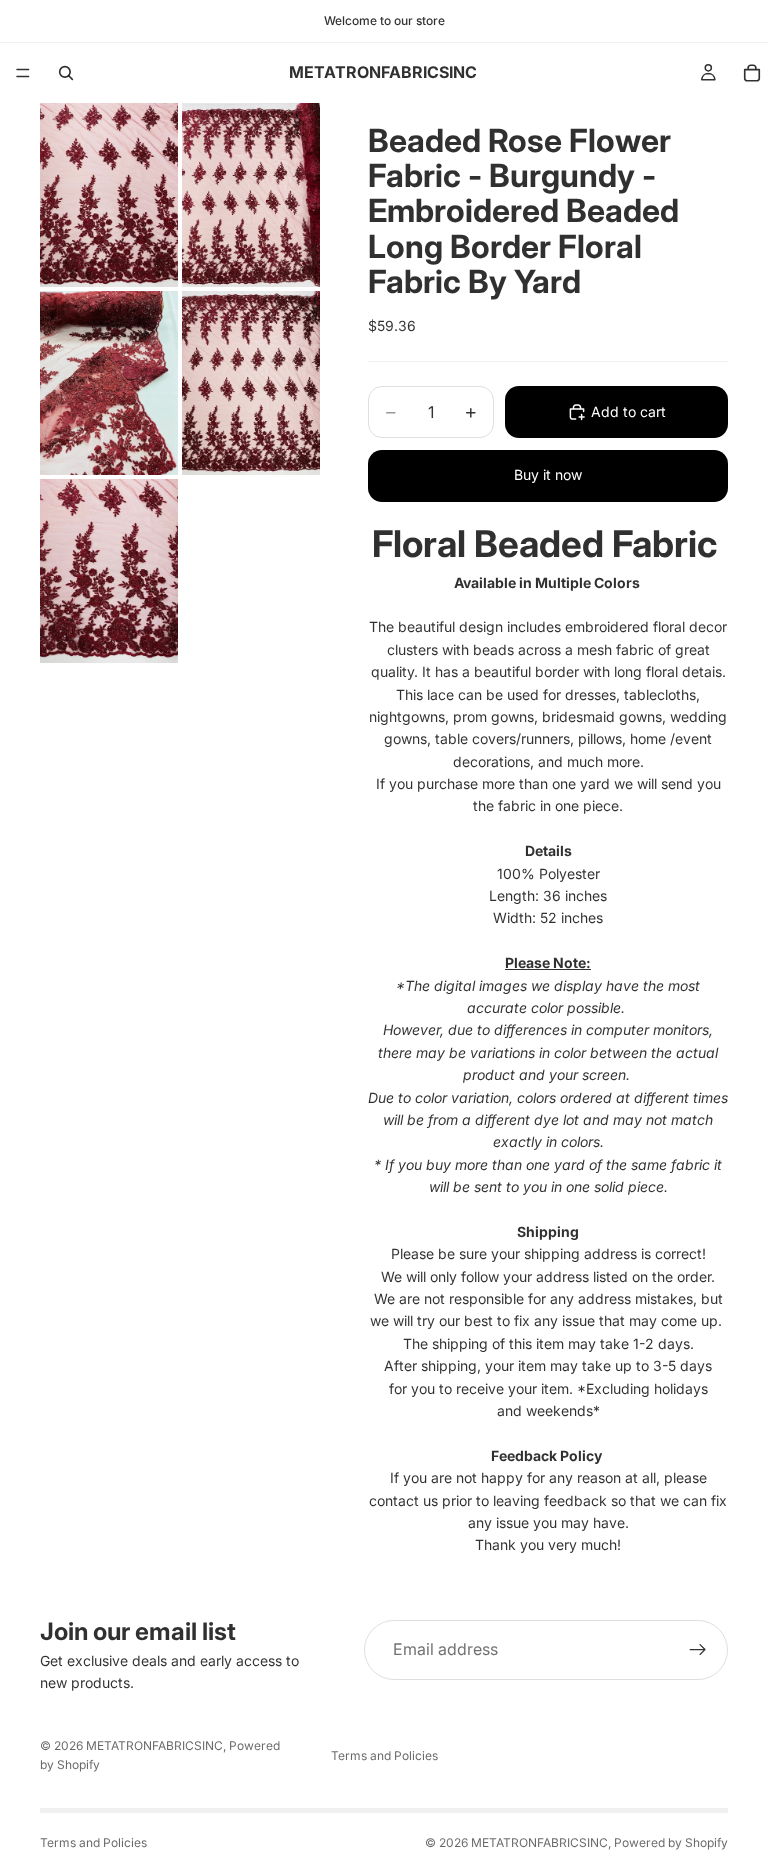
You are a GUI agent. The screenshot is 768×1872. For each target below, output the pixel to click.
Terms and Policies (384, 1755)
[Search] (66, 73)
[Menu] (23, 73)
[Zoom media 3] (109, 383)
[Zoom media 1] (109, 195)
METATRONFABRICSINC (154, 1745)
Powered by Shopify (671, 1842)
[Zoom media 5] (109, 571)
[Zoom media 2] (251, 195)
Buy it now (548, 474)
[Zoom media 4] (251, 383)
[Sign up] (698, 1650)
